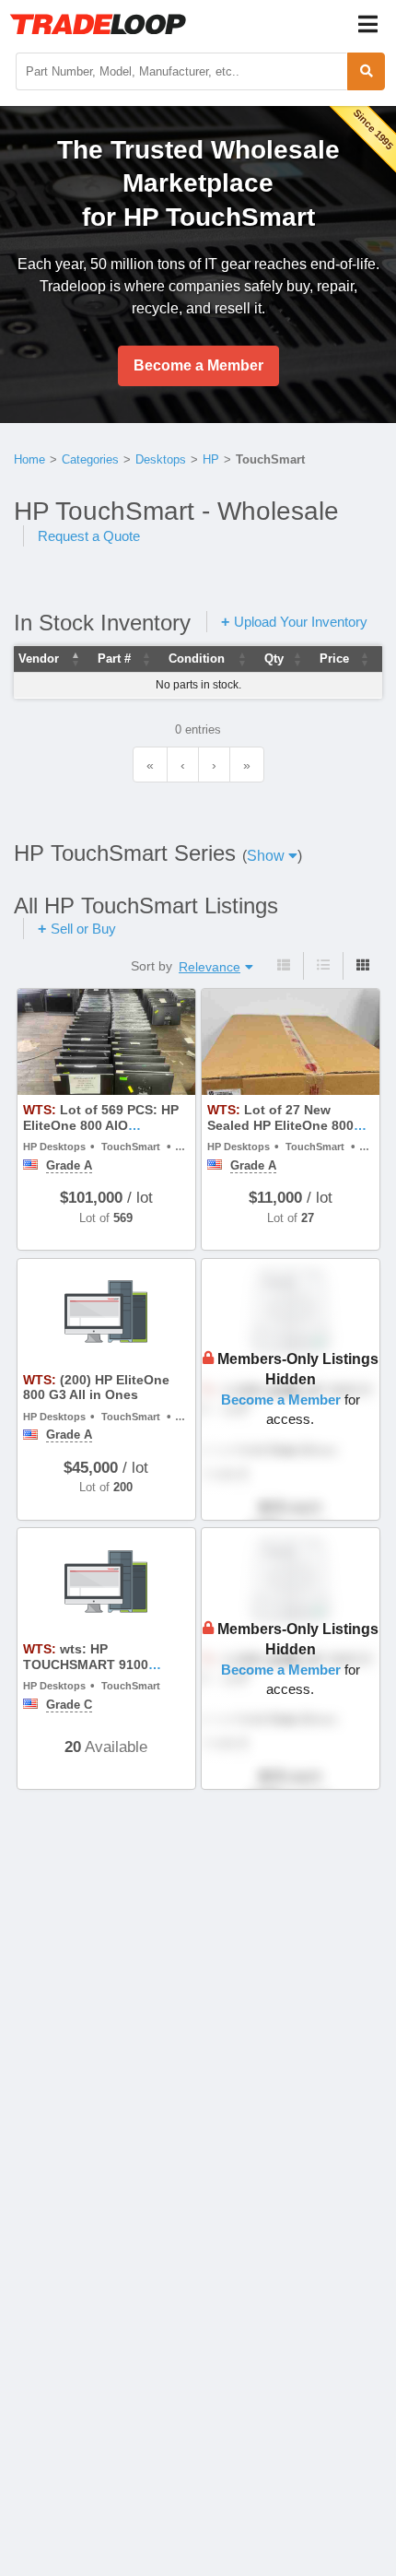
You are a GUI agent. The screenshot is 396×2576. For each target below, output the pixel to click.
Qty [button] (274, 659)
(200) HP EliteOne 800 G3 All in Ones (96, 1388)
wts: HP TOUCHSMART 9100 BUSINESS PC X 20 (86, 1664)
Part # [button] (114, 659)
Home (29, 459)
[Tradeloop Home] (98, 24)
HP (211, 459)
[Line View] (323, 966)
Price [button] (334, 659)
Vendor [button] (39, 659)
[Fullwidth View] (284, 966)
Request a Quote (89, 536)
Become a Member (198, 365)
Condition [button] (197, 659)
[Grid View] (362, 966)
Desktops (161, 459)
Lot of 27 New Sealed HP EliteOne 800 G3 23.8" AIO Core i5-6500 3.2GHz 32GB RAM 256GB (288, 1133)
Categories (90, 459)
